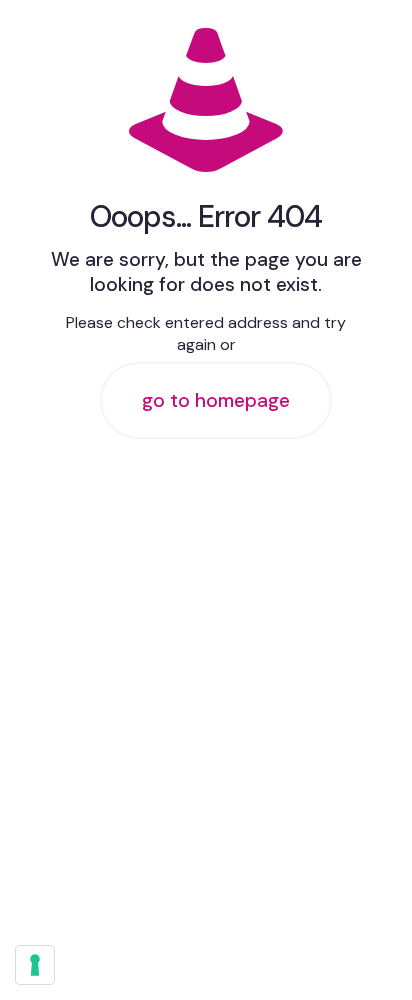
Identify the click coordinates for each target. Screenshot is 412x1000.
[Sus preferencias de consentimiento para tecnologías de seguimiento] (35, 965)
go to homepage (216, 400)
